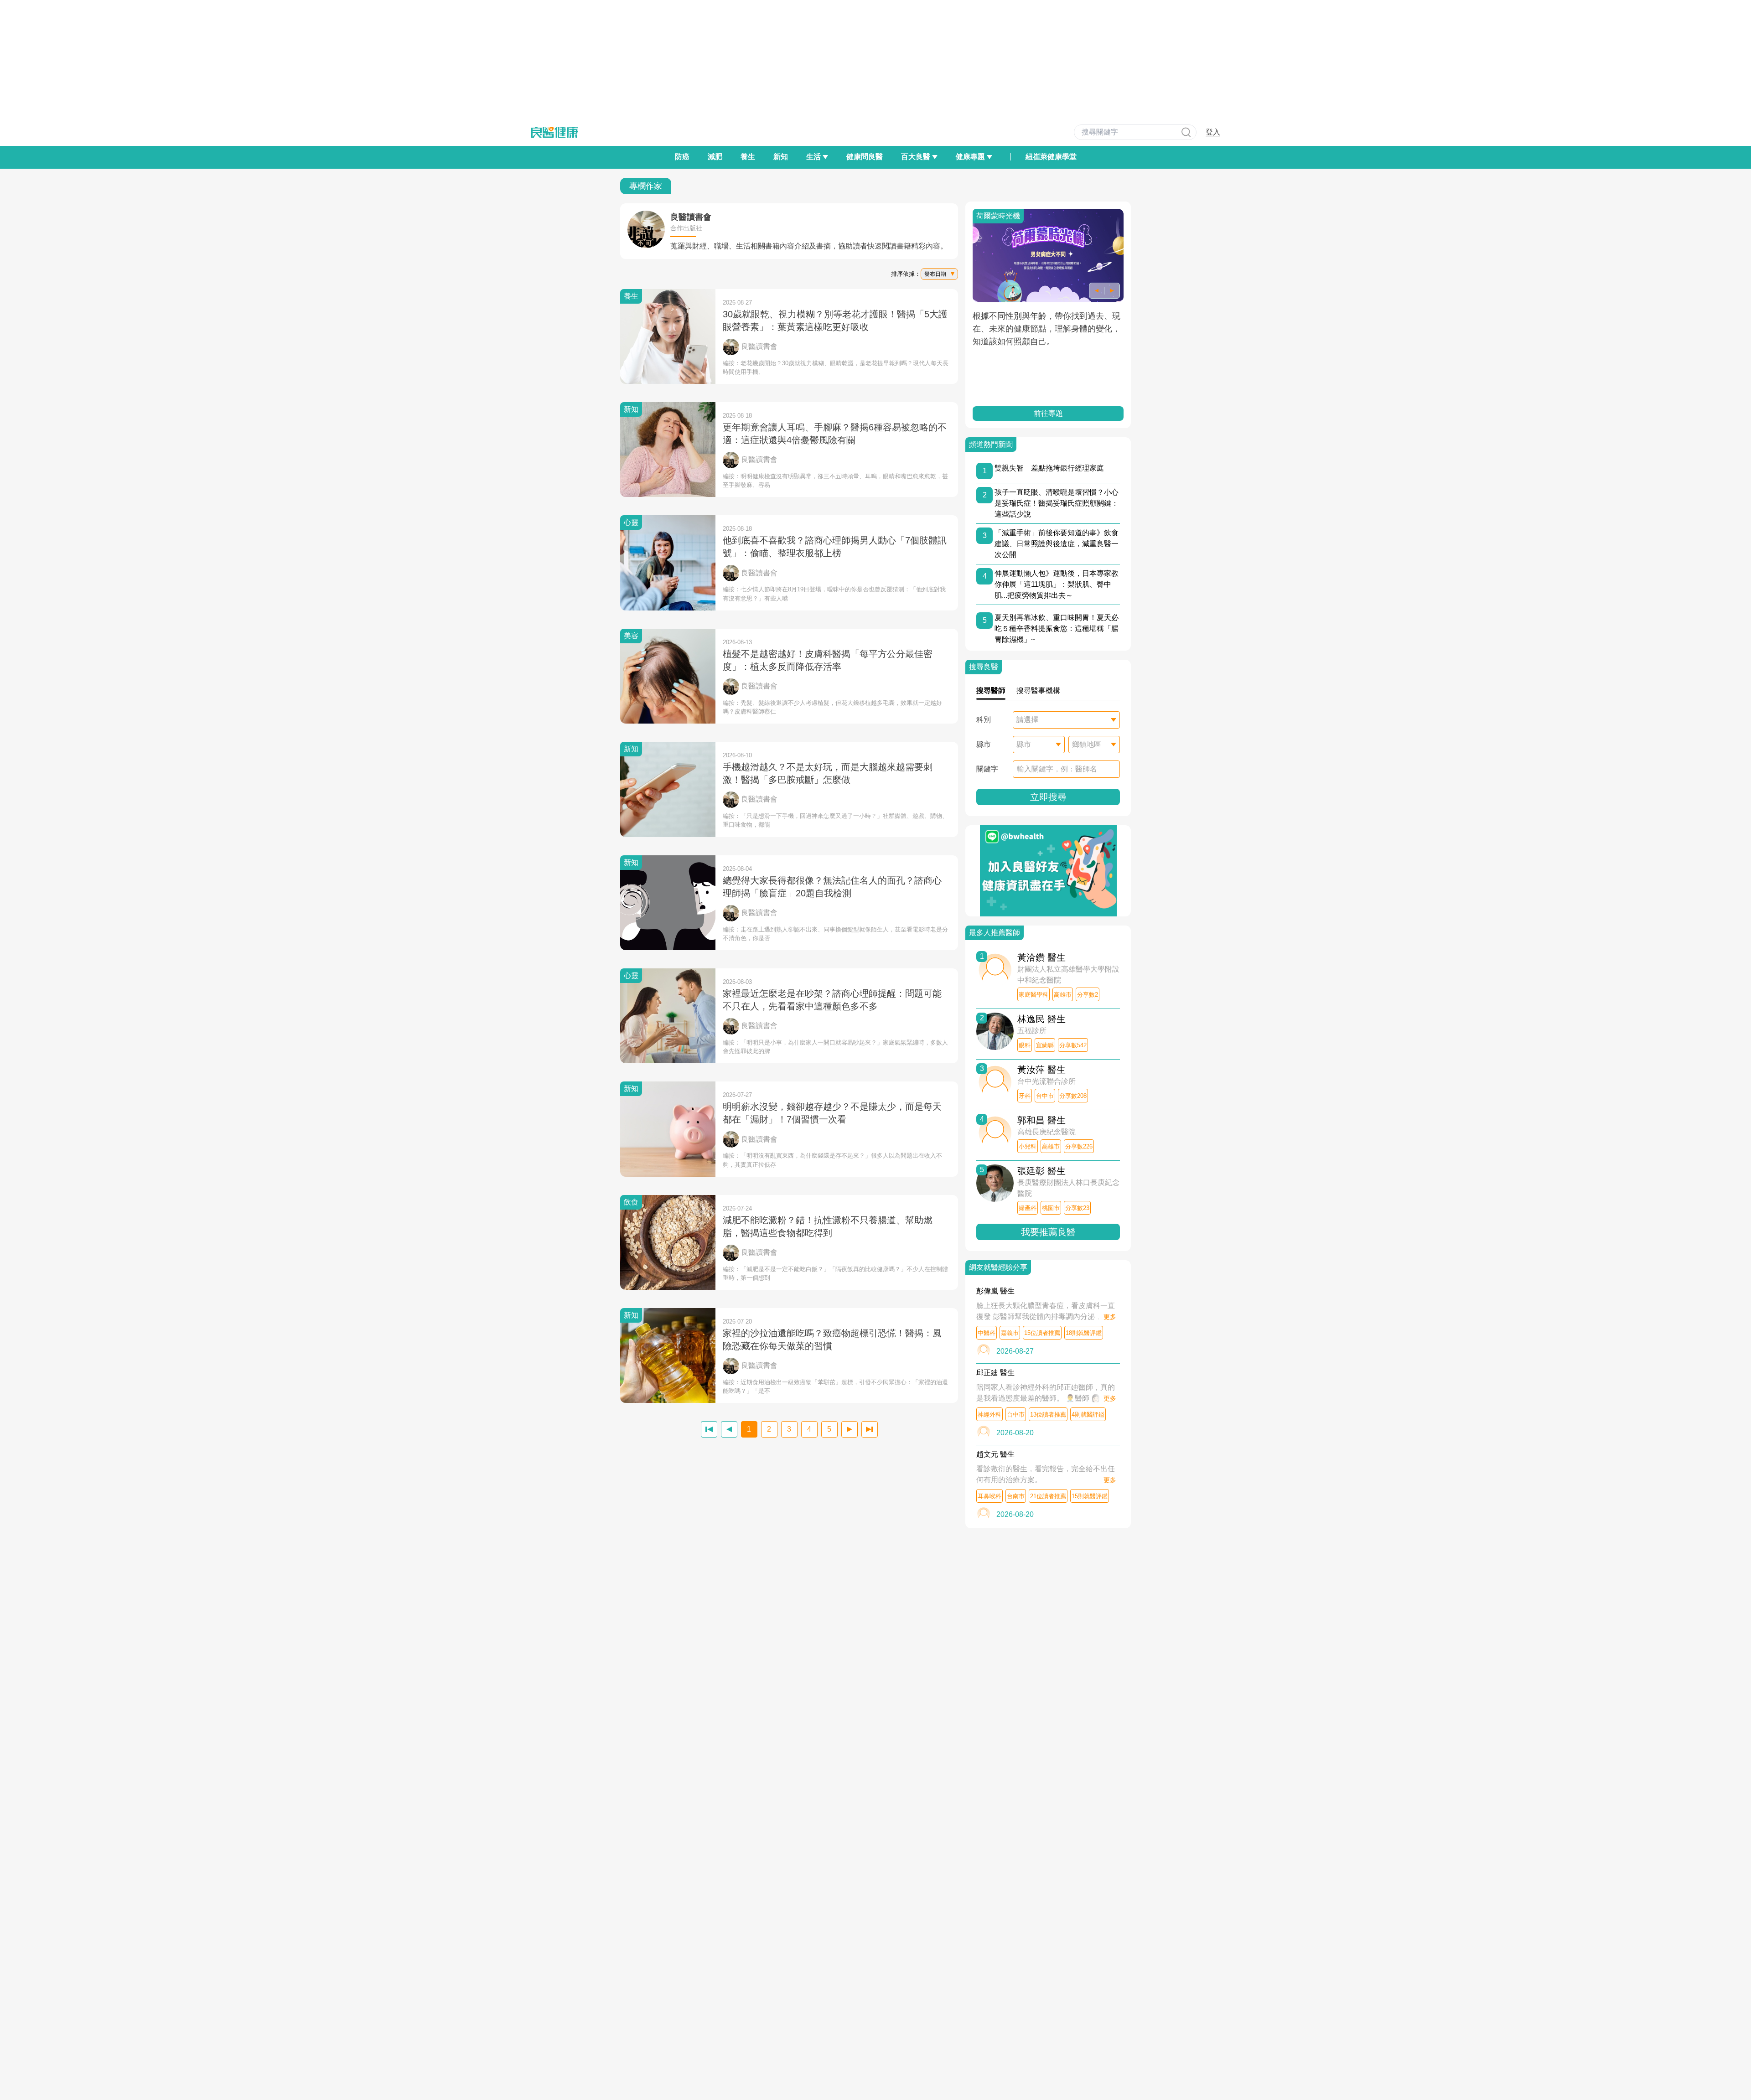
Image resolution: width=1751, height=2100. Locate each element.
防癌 (682, 157)
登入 (1213, 132)
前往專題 (1048, 413)
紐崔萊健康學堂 (1051, 157)
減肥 (715, 157)
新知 (781, 157)
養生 (748, 157)
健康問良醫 (865, 157)
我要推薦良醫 (1048, 1232)
